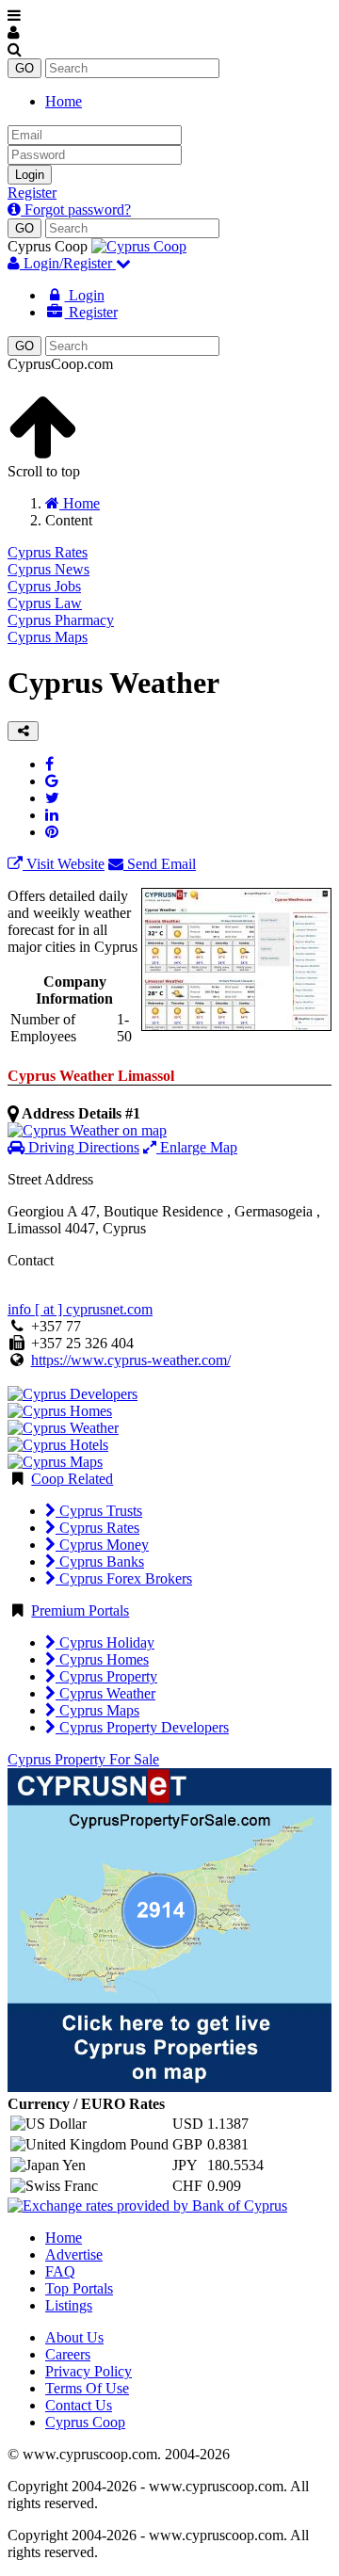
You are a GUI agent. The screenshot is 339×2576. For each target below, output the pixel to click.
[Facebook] (49, 764)
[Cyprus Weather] (63, 1428)
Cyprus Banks (100, 1562)
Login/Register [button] (68, 263)
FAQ (60, 2271)
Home (64, 101)
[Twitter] (52, 798)
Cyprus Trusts (99, 1511)
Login (30, 175)
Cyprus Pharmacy (61, 620)
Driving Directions (82, 1147)
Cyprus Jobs (44, 586)
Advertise (74, 2254)
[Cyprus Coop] (139, 246)
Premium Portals (80, 1610)
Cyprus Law (45, 603)
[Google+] (52, 781)
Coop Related (72, 1479)
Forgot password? (76, 209)
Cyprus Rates (48, 552)
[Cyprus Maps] (55, 1462)
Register (32, 193)
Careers (68, 2354)
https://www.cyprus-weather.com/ (131, 1360)
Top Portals (79, 2288)
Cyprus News (48, 569)
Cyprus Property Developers (142, 1727)
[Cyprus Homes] (60, 1411)
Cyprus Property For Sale (83, 1759)
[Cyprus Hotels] (58, 1445)
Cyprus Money (102, 1545)
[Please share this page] (23, 731)
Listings (69, 2305)
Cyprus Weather (105, 1693)
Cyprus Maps (48, 637)
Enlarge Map (197, 1147)
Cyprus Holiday (105, 1642)
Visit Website (64, 864)
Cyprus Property (106, 1676)
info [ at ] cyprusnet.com (80, 1309)
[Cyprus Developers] (73, 1394)
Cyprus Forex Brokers (124, 1578)
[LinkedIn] (52, 815)
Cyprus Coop (85, 2422)
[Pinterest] (52, 832)
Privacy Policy (89, 2371)
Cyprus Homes (102, 1659)
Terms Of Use (87, 2388)
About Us (74, 2337)
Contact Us (79, 2405)
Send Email (160, 864)
